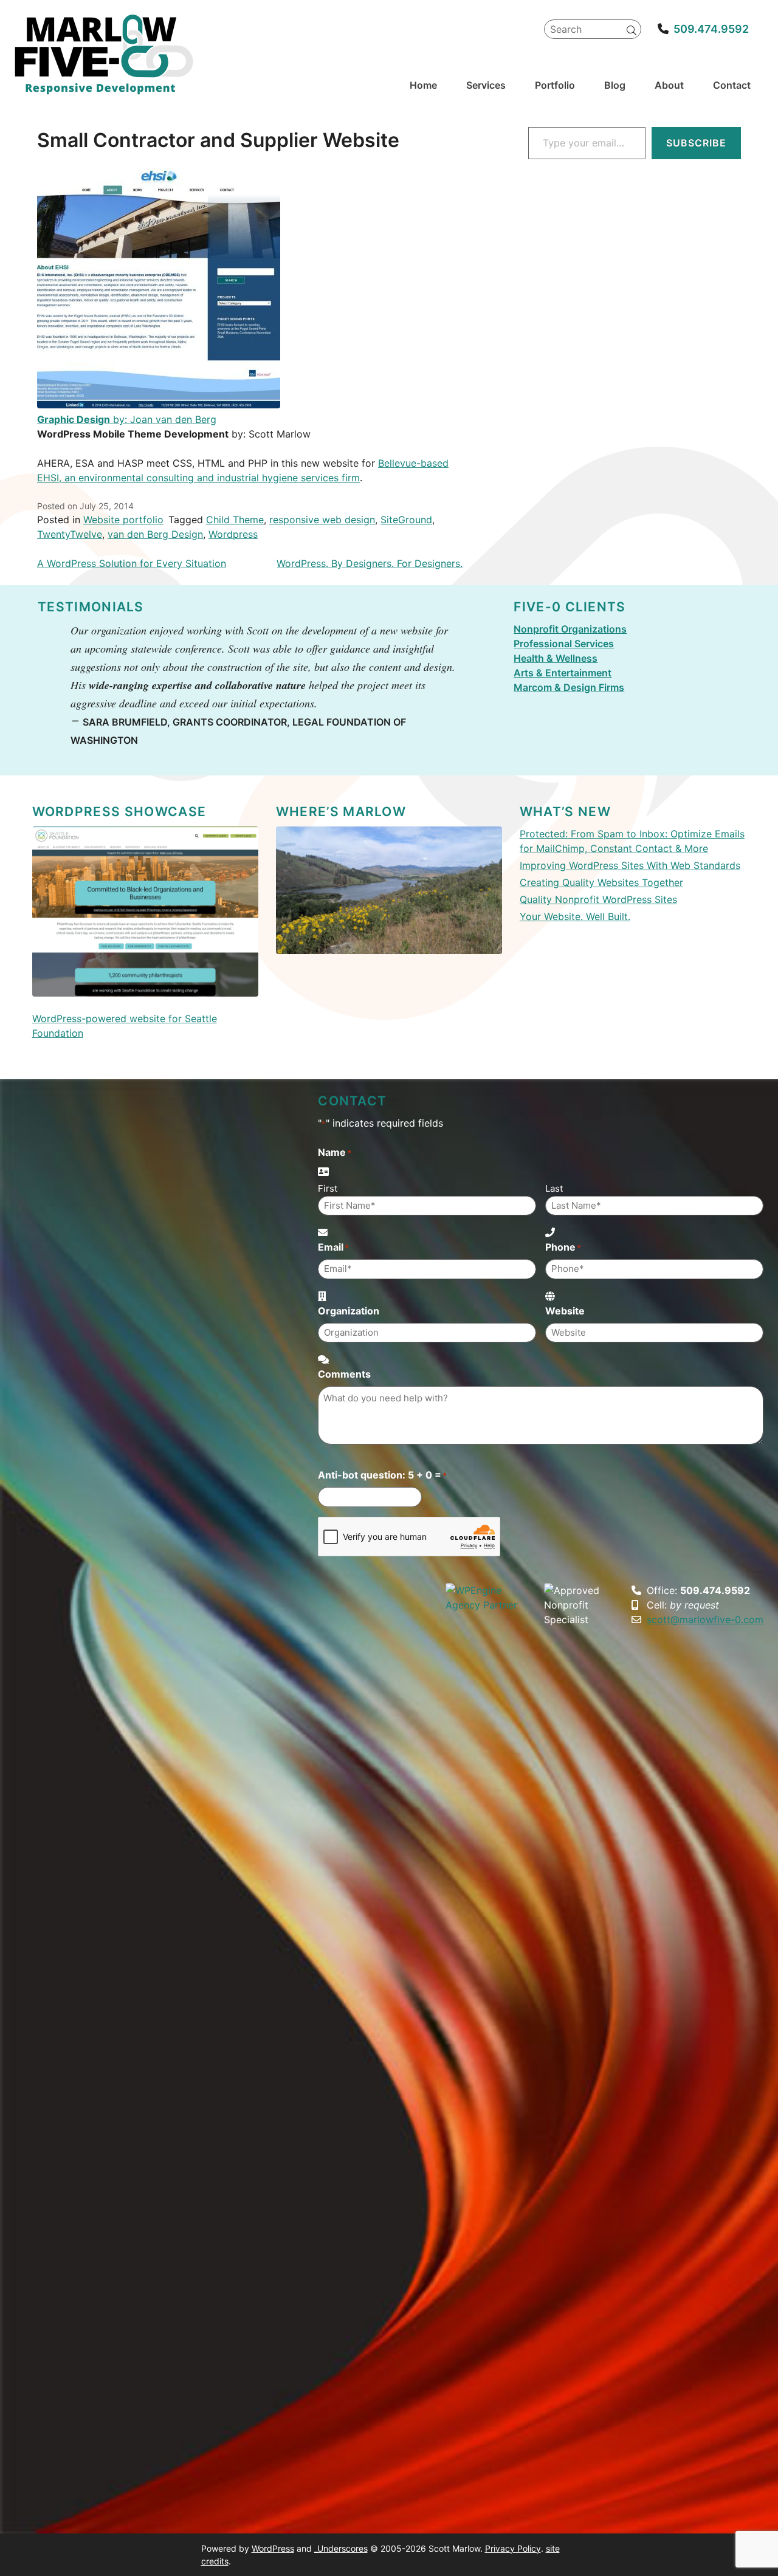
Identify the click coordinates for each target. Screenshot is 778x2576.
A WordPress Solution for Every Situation (132, 563)
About (669, 85)
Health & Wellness (556, 658)
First (328, 1188)
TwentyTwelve (70, 534)
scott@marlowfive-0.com (705, 1619)
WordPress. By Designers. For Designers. (370, 563)
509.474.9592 (711, 29)
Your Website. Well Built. (575, 916)
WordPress (273, 2548)
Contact (732, 85)
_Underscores (341, 2548)
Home (423, 85)
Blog (615, 85)
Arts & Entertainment (563, 673)
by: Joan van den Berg (127, 419)
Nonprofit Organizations (570, 629)
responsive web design (322, 520)
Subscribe (696, 143)
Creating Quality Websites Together (601, 882)
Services (486, 85)
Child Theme (235, 520)
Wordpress (233, 534)
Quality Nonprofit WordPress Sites (598, 899)
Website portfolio (123, 520)
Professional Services (564, 644)
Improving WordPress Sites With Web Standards (630, 865)
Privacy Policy (513, 2548)
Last (554, 1188)
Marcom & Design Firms (569, 687)
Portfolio (555, 85)
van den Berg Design (155, 534)
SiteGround (406, 520)
